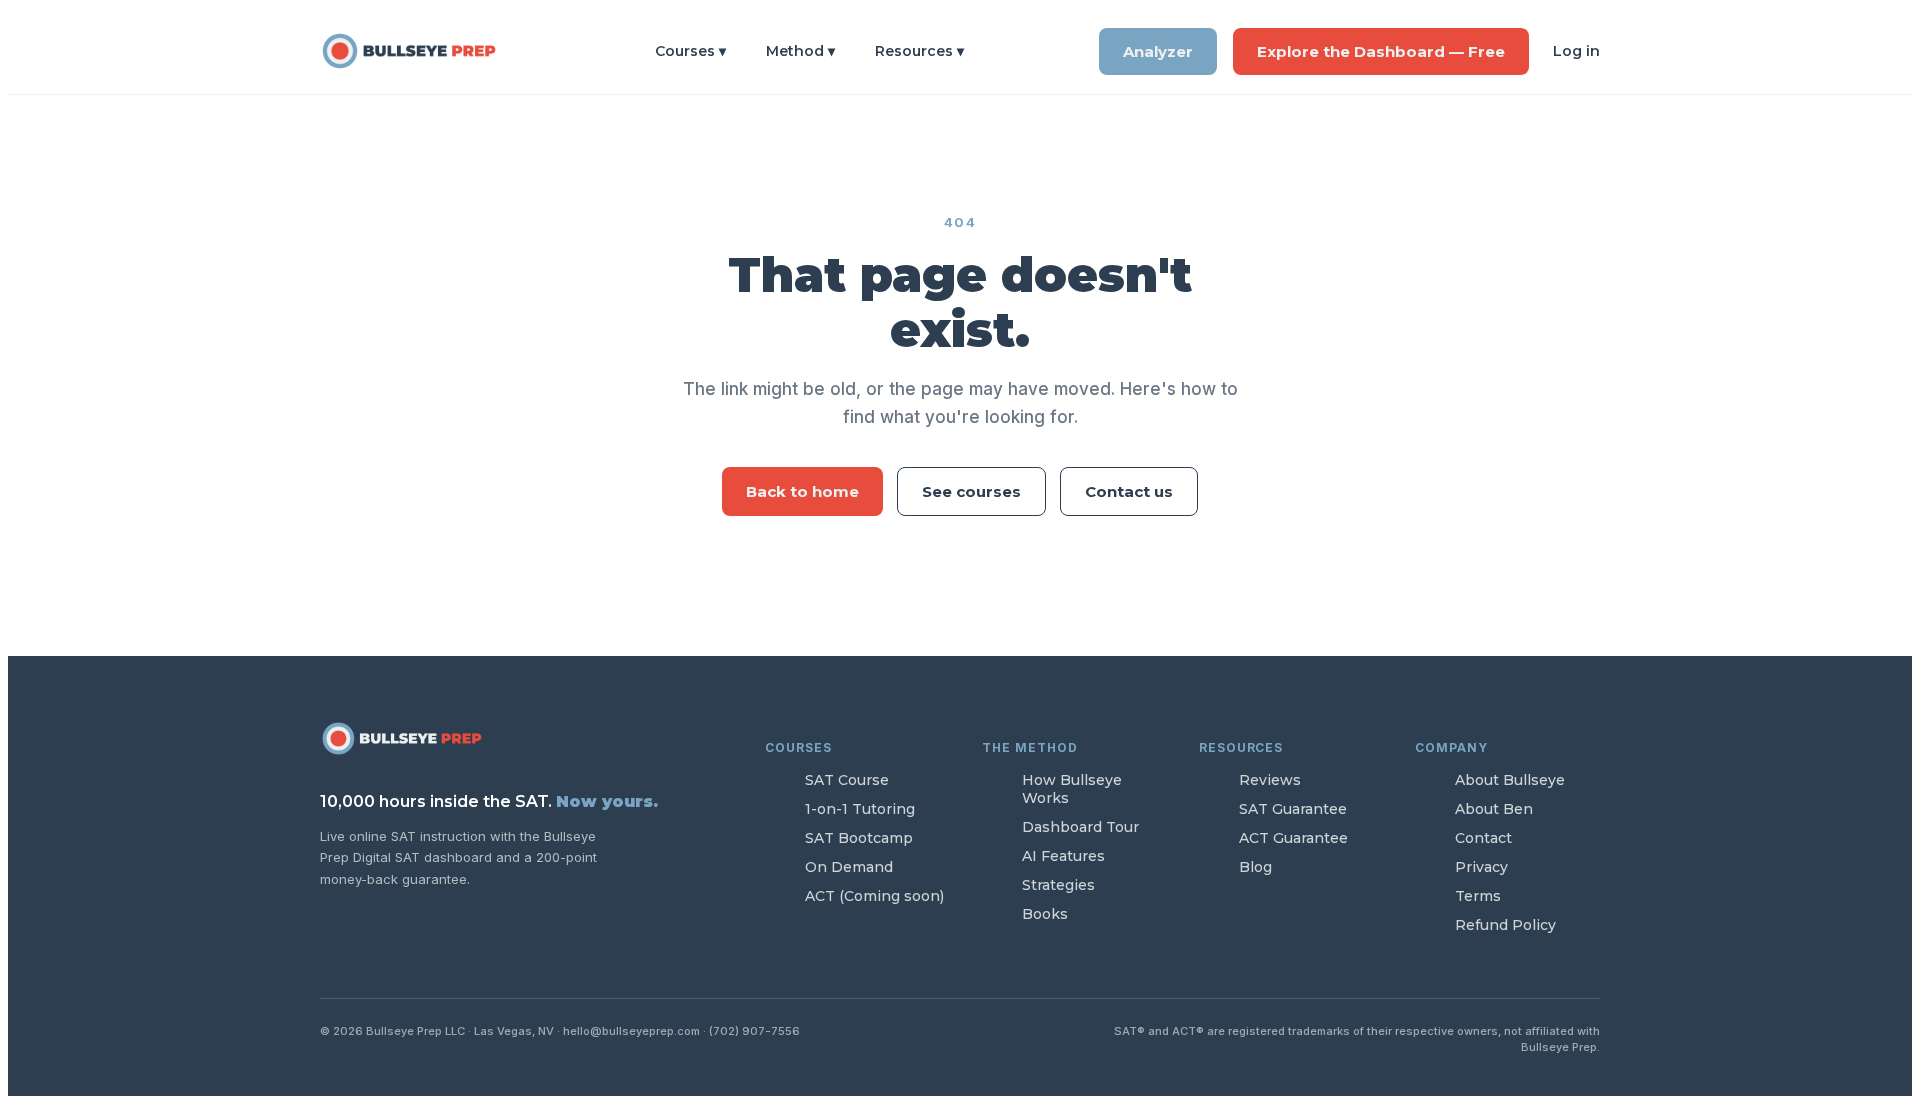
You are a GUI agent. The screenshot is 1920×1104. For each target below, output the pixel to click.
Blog (1255, 867)
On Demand (849, 867)
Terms (1478, 896)
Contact (1483, 838)
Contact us (1129, 491)
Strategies (1058, 885)
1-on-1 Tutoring (860, 809)
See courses (971, 491)
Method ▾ (800, 51)
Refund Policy (1505, 925)
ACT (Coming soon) (874, 896)
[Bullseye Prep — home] (420, 51)
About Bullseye (1510, 780)
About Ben (1494, 809)
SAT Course (847, 780)
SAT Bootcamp (859, 838)
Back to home (802, 491)
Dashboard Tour (1080, 827)
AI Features (1063, 856)
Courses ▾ (690, 51)
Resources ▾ (919, 51)
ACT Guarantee (1293, 838)
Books (1045, 914)
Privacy (1481, 867)
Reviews (1270, 780)
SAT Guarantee (1293, 809)
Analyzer (1158, 51)
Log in (1576, 51)
